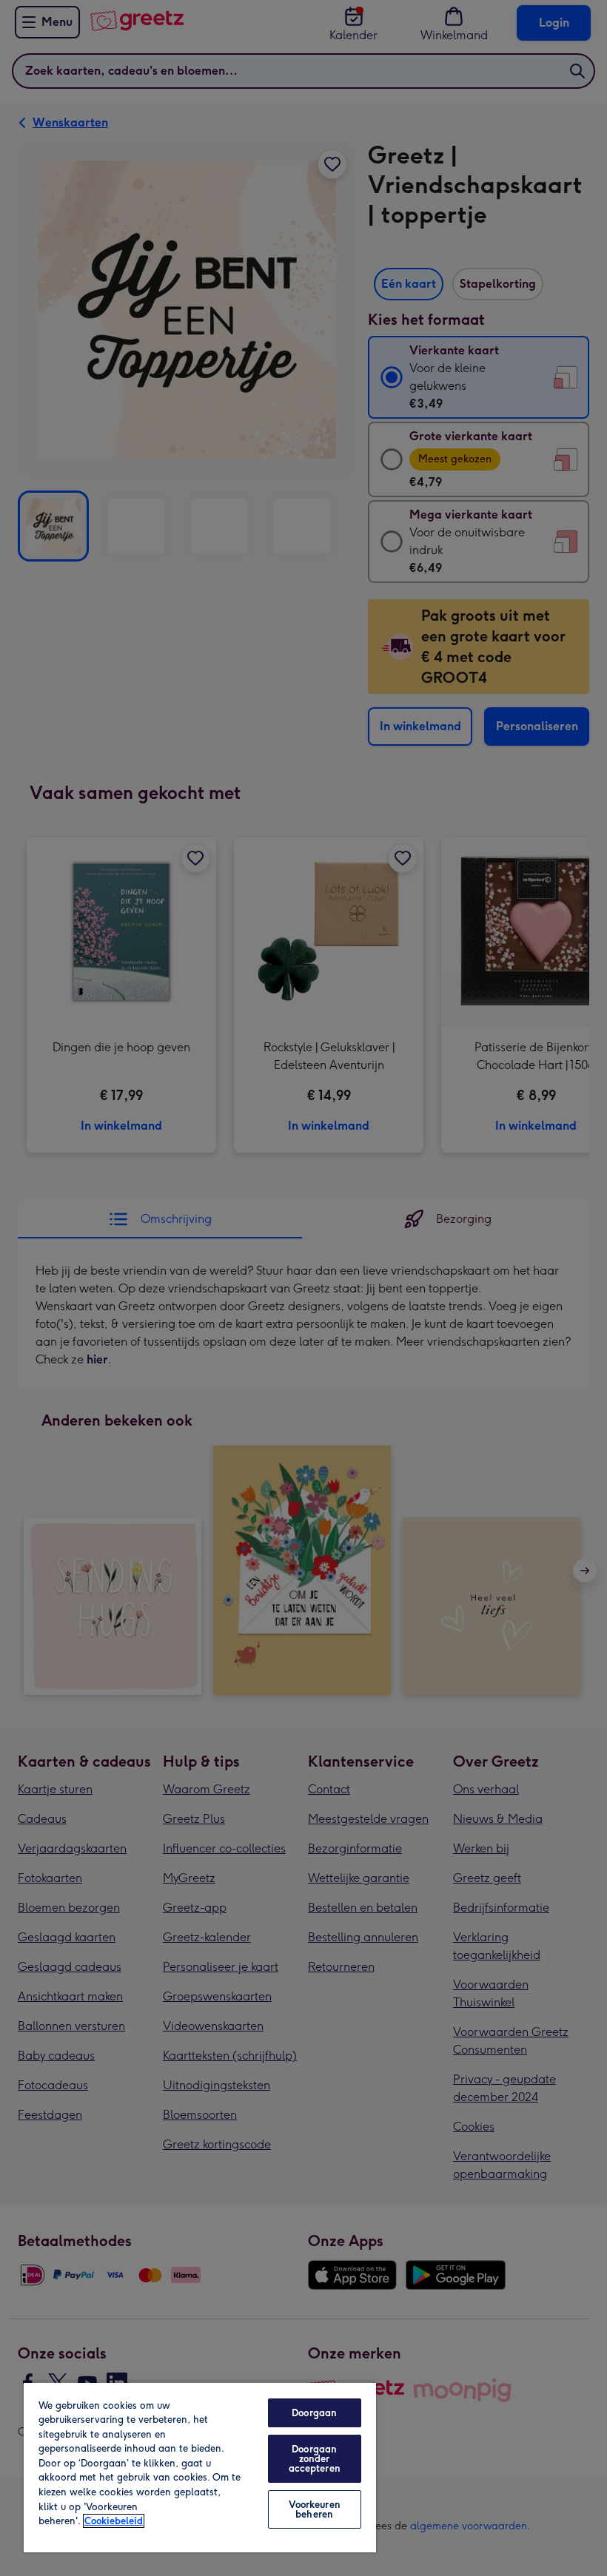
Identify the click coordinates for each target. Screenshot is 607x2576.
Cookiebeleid (114, 2521)
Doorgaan (314, 2413)
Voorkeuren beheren (315, 2509)
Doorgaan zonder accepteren (315, 2459)
